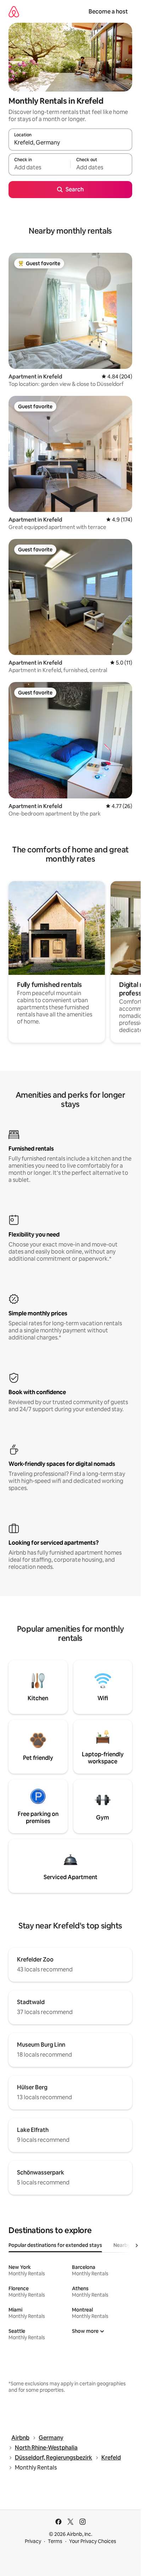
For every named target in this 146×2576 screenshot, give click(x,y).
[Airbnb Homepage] (14, 12)
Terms (55, 2541)
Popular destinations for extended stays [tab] (55, 2245)
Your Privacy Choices (93, 2541)
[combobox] (70, 143)
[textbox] (39, 168)
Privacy (33, 2541)
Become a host (108, 12)
